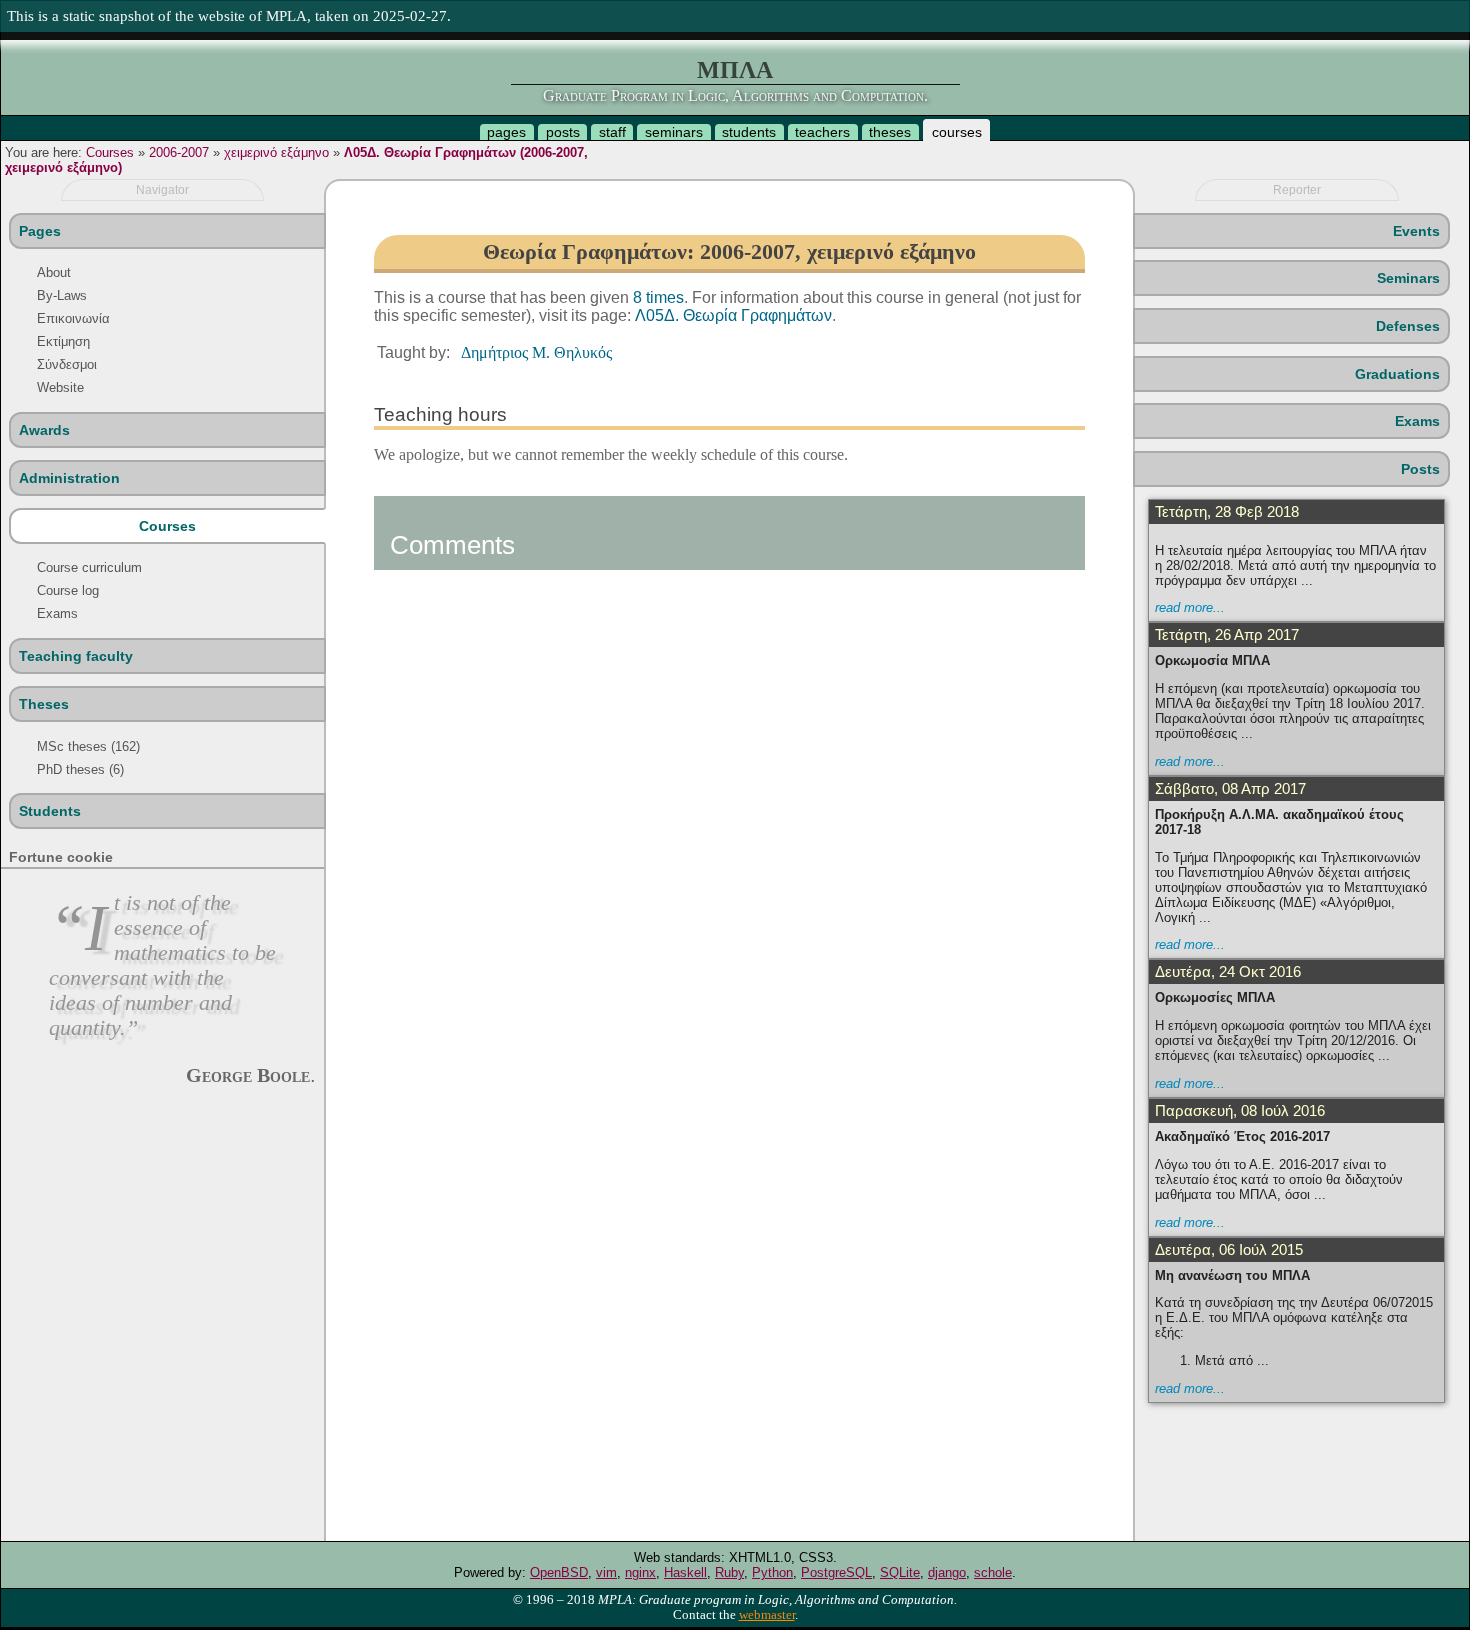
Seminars (1408, 278)
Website (60, 387)
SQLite (900, 1572)
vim (606, 1572)
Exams (57, 613)
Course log (68, 590)
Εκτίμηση (63, 341)
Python (772, 1572)
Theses (44, 704)
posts (563, 132)
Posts (1420, 469)
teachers (822, 132)
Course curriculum (89, 567)
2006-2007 (179, 152)
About (54, 272)
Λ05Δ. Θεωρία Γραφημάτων (733, 315)
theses (890, 132)
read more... (1190, 607)
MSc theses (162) (88, 746)
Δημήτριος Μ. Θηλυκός (536, 352)
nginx (640, 1572)
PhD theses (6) (80, 769)
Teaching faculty (76, 656)
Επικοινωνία (73, 318)
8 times (658, 297)
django (947, 1572)
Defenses (1408, 326)
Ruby (729, 1572)
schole (993, 1572)
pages (506, 132)
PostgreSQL (836, 1572)
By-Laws (62, 295)
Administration (69, 478)
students (749, 132)
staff (612, 132)
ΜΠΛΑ (735, 70)
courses (957, 132)
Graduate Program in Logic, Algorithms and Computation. (735, 95)
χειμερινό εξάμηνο (276, 152)
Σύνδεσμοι (67, 364)
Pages (40, 231)
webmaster (767, 1615)
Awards (44, 430)
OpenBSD (559, 1572)
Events (1416, 231)
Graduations (1397, 374)
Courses (110, 152)
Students (50, 811)
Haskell (685, 1572)
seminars (674, 132)
